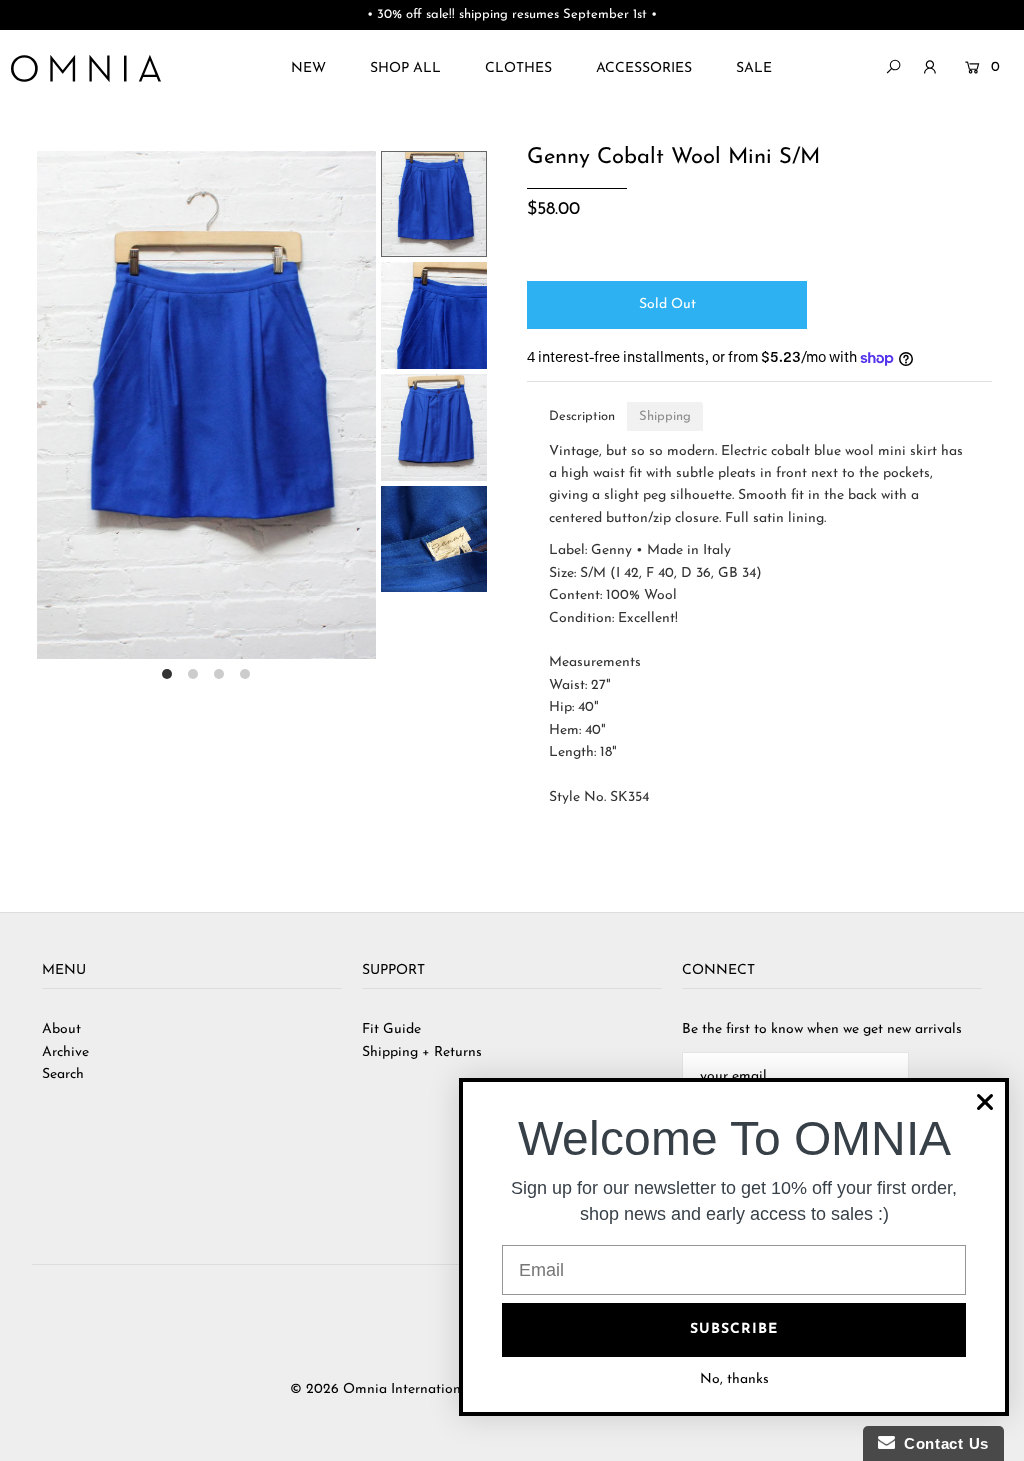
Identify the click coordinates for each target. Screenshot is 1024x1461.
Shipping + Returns (422, 1052)
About (61, 1029)
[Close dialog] (985, 1102)
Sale (754, 68)
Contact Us (942, 1443)
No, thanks (734, 1379)
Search (63, 1074)
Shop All (405, 68)
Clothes (518, 68)
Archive (65, 1052)
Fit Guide (391, 1029)
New (308, 68)
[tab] (582, 416)
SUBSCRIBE (734, 1329)
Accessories (644, 68)
